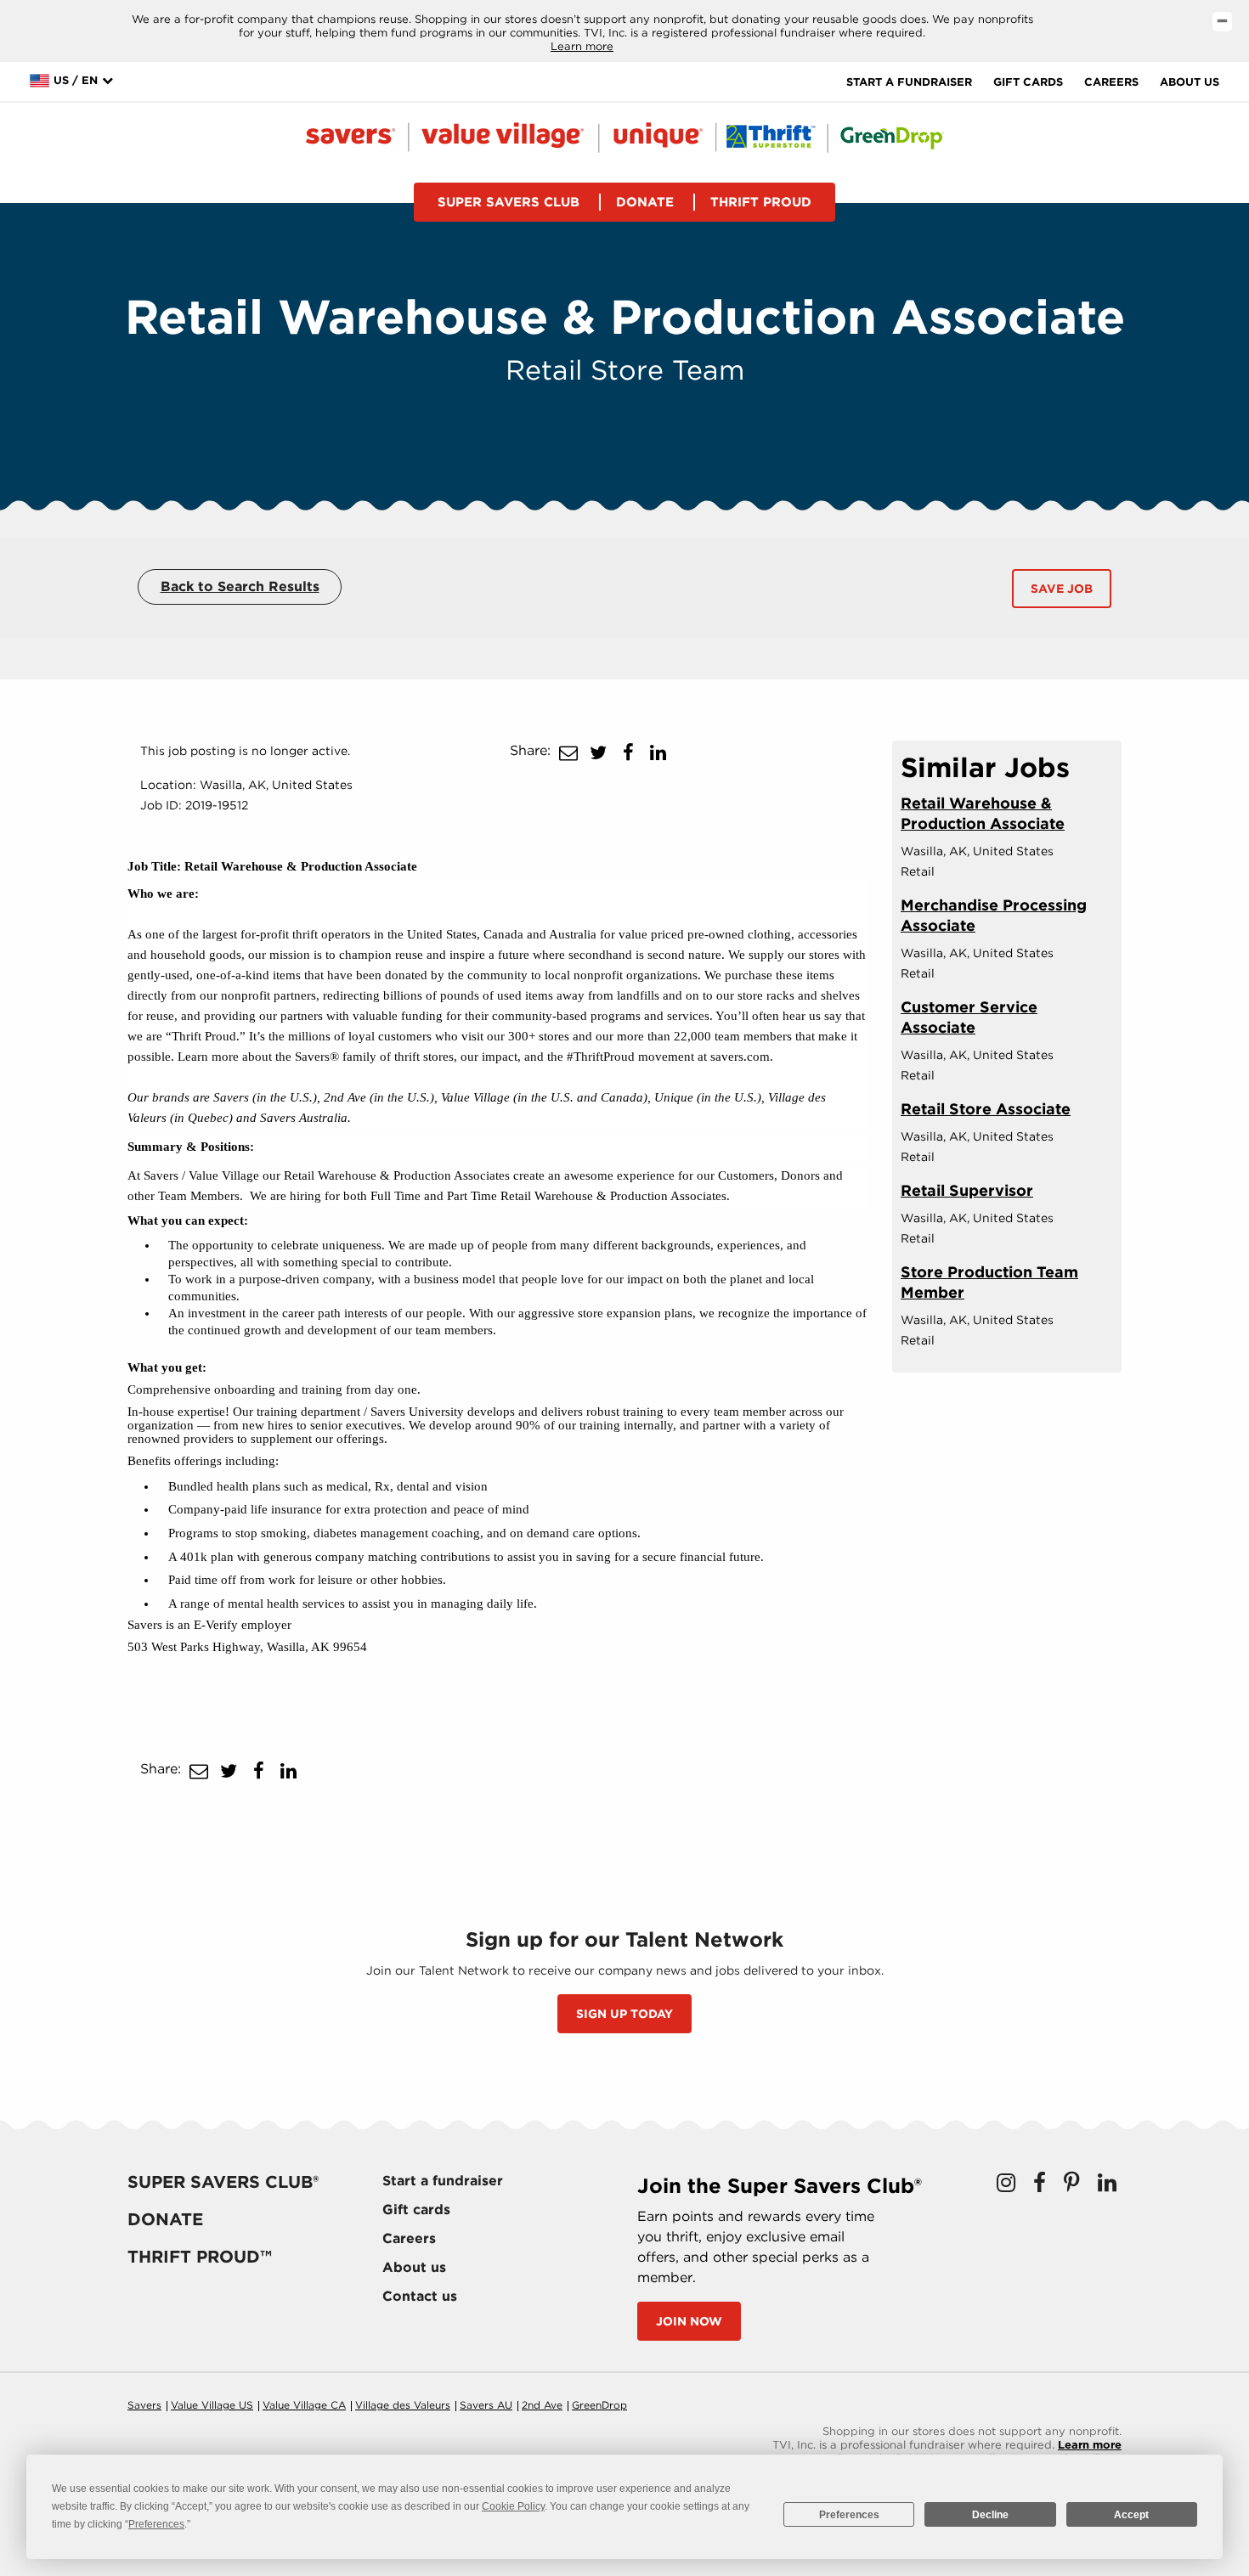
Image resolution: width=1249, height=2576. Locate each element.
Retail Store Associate (986, 1109)
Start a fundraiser (909, 82)
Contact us (420, 2296)
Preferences (849, 2515)
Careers (1111, 82)
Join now (689, 2321)
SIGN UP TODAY (624, 2014)
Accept (1131, 2515)
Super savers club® (223, 2182)
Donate (645, 202)
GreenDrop (599, 2405)
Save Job (1062, 589)
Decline (990, 2515)
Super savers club (509, 202)
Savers (144, 2405)
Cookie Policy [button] (513, 2506)
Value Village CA (304, 2405)
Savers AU (486, 2405)
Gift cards (1028, 82)
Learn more (582, 46)
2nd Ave (542, 2405)
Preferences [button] (156, 2524)
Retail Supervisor (967, 1190)
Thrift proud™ (200, 2257)
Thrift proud (761, 202)
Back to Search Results (240, 586)
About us (1190, 82)
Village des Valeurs (403, 2405)
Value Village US (212, 2405)
